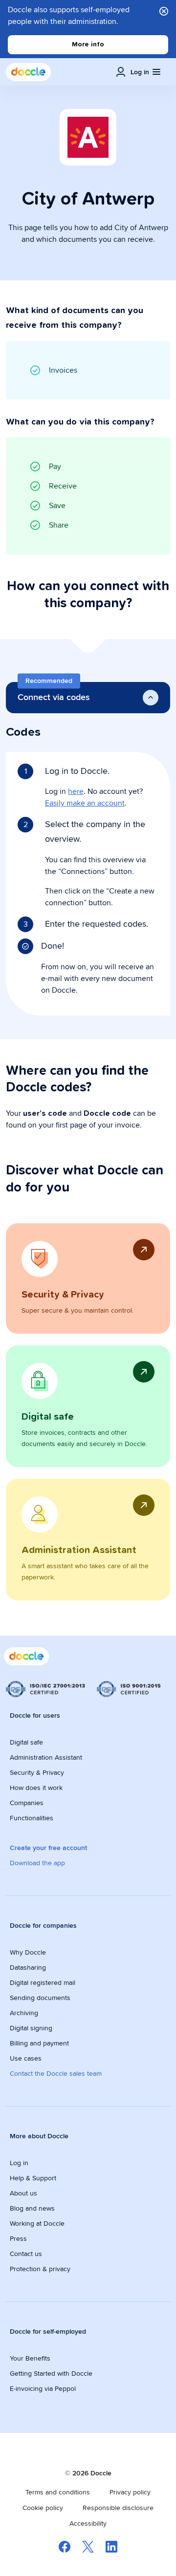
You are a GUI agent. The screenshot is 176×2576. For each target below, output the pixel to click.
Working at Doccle (37, 2223)
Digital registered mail (43, 1982)
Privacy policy (130, 2492)
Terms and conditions (58, 2492)
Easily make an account (85, 803)
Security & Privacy (37, 1772)
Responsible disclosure (118, 2508)
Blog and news (32, 2208)
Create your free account (48, 1848)
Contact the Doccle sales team (56, 2073)
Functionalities (32, 1818)
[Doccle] (28, 72)
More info (88, 44)
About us (23, 2193)
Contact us (26, 2254)
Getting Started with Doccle (51, 2373)
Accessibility (88, 2523)
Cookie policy (43, 2508)
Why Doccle (28, 1952)
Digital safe (26, 1742)
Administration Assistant (46, 1757)
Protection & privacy (40, 2269)
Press (18, 2238)
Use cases (26, 2058)
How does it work (36, 1788)
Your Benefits (30, 2358)
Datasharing (28, 1967)
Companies (27, 1803)
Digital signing (31, 2028)
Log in (19, 2163)
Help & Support (33, 2178)
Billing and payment (39, 2043)
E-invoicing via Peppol (43, 2388)
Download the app (37, 1863)
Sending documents (40, 1998)
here (76, 791)
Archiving (24, 2013)
